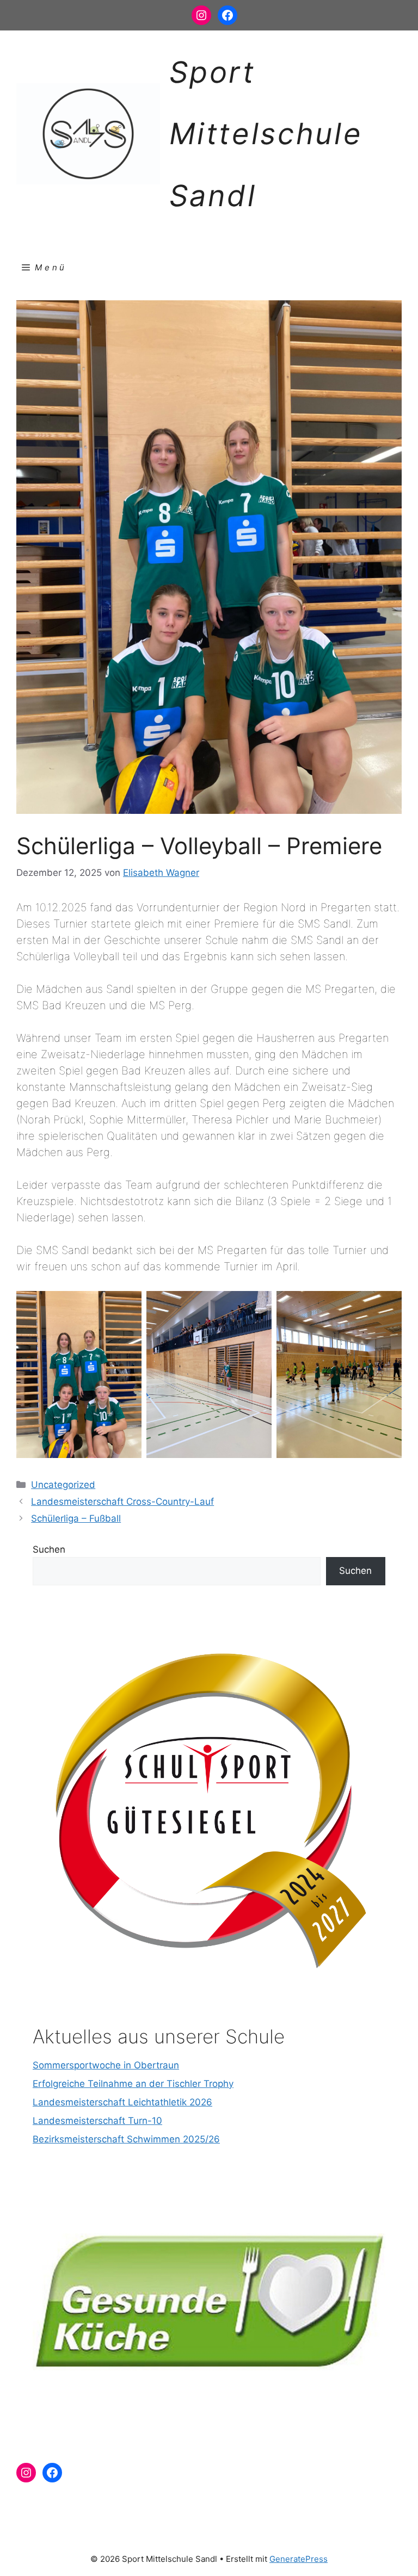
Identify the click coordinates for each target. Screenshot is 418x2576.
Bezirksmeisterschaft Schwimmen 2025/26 (126, 2139)
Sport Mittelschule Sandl (266, 134)
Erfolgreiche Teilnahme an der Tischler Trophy (133, 2084)
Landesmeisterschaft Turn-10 (97, 2121)
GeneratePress (299, 2559)
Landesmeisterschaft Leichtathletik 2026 (122, 2102)
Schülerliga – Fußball (76, 1518)
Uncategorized (63, 1485)
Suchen (49, 1549)
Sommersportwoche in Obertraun (106, 2065)
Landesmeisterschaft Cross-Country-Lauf (122, 1502)
